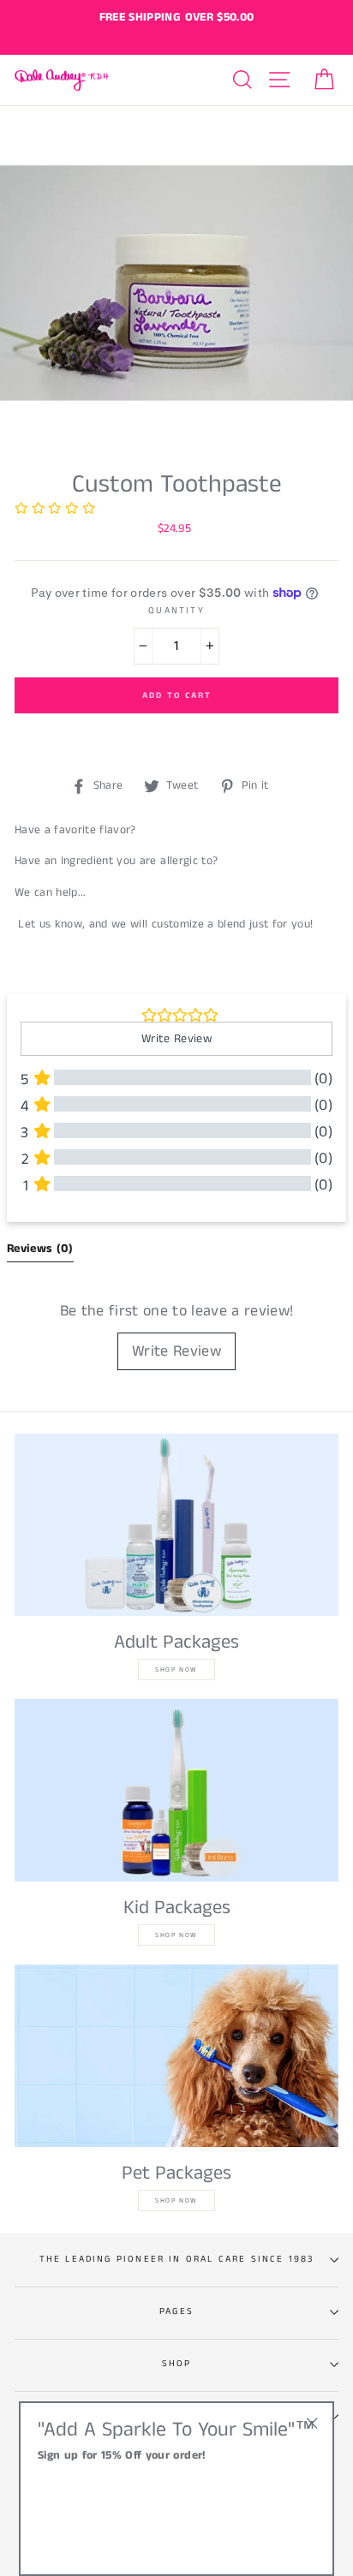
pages (176, 2311)
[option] (176, 18)
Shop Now (176, 1670)
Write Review (176, 1351)
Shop (177, 2364)
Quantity (176, 611)
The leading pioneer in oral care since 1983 (177, 2259)
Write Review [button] (176, 1039)
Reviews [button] (40, 1249)
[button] (55, 510)
